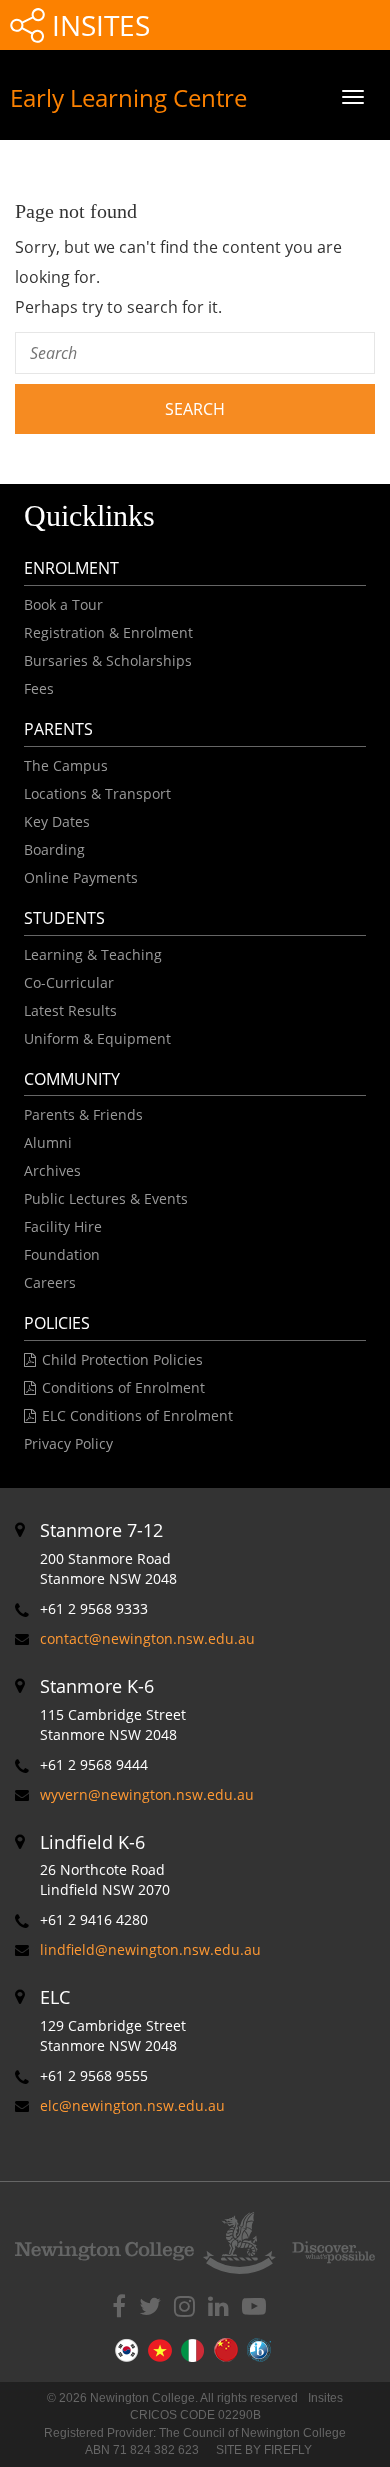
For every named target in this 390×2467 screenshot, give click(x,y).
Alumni (48, 1142)
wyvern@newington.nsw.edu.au (147, 1794)
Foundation (62, 1254)
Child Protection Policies (122, 1359)
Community (72, 1079)
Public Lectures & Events (106, 1198)
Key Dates (57, 821)
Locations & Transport (97, 793)
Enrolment (71, 568)
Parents (58, 729)
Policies (57, 1323)
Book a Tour (63, 604)
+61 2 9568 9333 (94, 1608)
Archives (52, 1170)
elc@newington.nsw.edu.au (132, 2105)
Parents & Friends (83, 1114)
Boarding (54, 849)
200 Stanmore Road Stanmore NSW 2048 (108, 1553)
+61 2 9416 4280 (94, 1919)
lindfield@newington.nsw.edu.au (150, 1949)
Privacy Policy (68, 1443)
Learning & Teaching (93, 954)
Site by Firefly (264, 2450)
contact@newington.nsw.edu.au (147, 1638)
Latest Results (70, 1010)
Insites (97, 25)
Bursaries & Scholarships (108, 660)
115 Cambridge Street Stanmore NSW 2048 (113, 1709)
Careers (50, 1282)
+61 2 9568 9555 (94, 2075)
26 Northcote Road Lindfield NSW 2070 (105, 1865)
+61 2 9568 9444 (94, 1764)
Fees (39, 688)
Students (64, 918)
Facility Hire (63, 1226)
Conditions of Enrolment (123, 1387)
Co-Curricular (69, 982)
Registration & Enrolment (108, 632)
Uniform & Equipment (97, 1038)
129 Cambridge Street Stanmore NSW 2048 (113, 2020)
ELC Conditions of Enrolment (137, 1415)
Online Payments (81, 877)
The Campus (66, 765)
